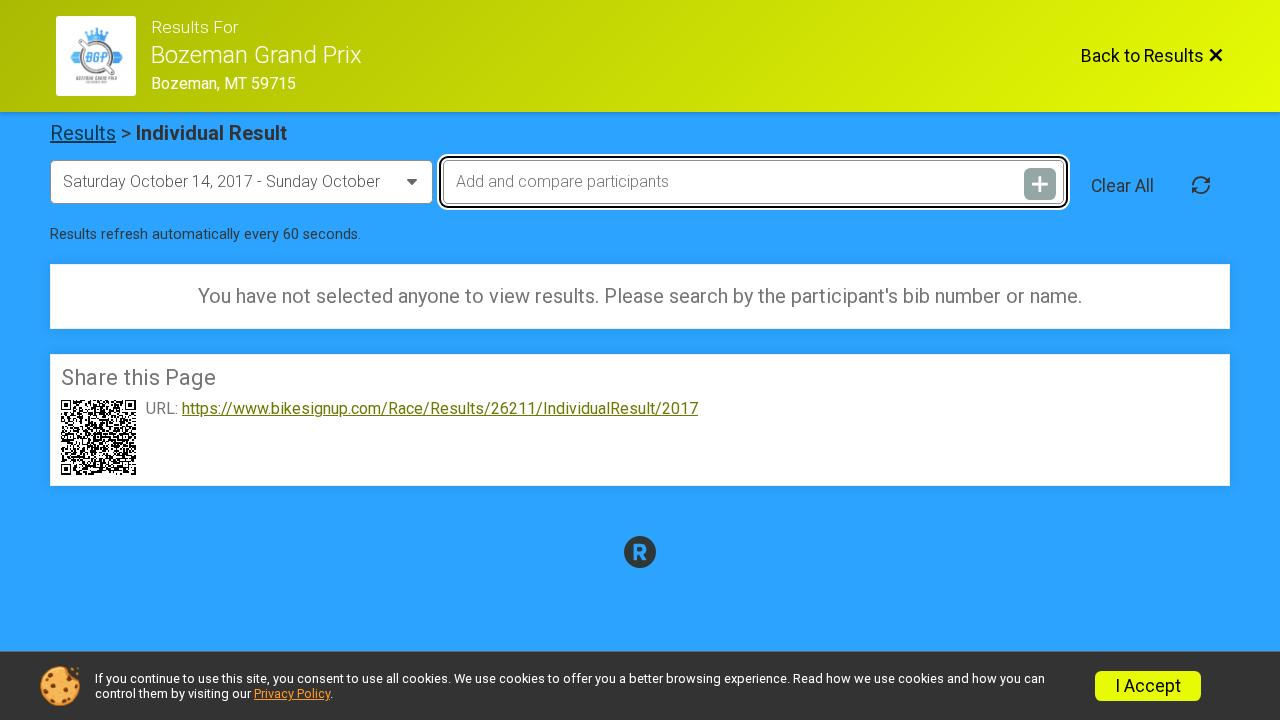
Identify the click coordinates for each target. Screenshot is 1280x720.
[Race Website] (103, 56)
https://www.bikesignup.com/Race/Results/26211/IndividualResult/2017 (440, 409)
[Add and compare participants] (1040, 184)
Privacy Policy (292, 693)
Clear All (1122, 186)
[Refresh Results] (1201, 186)
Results (83, 133)
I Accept (1148, 686)
